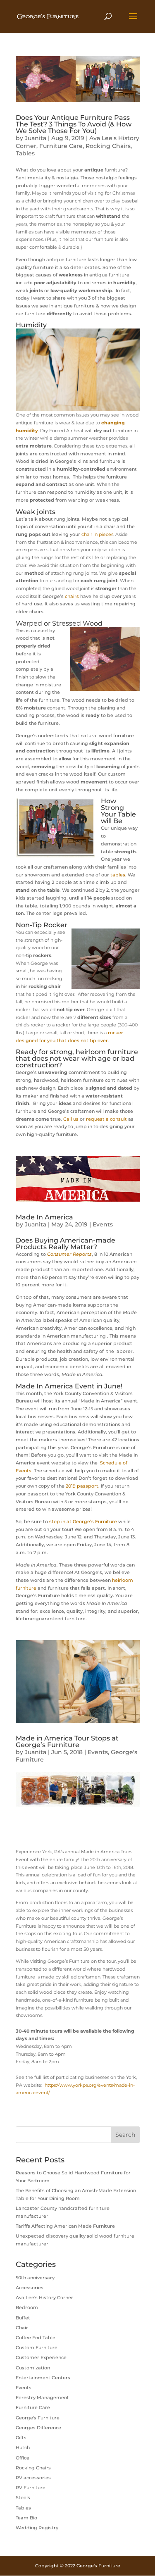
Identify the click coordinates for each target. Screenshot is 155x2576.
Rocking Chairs (108, 146)
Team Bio (26, 2518)
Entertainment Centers (43, 2378)
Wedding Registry (37, 2528)
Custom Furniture (37, 2347)
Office (23, 2458)
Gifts (21, 2438)
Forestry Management (42, 2397)
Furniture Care (61, 146)
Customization (33, 2368)
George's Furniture (38, 2418)
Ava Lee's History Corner (44, 2297)
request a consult (106, 1119)
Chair (22, 2328)
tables (118, 875)
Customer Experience (41, 2357)
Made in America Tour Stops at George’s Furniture (67, 1742)
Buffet (23, 2318)
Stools (23, 2497)
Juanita (36, 138)
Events (103, 1224)
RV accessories (33, 2478)
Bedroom (27, 2307)
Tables (25, 153)
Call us (71, 1119)
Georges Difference (38, 2428)
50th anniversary (35, 2278)
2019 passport (81, 1486)
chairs (72, 596)
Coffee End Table (36, 2338)
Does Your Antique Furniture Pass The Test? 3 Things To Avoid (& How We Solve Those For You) (74, 124)
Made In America (44, 1217)
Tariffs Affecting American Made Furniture (65, 2226)
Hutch (23, 2447)
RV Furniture (31, 2488)
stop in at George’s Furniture (83, 1521)
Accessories (30, 2288)
